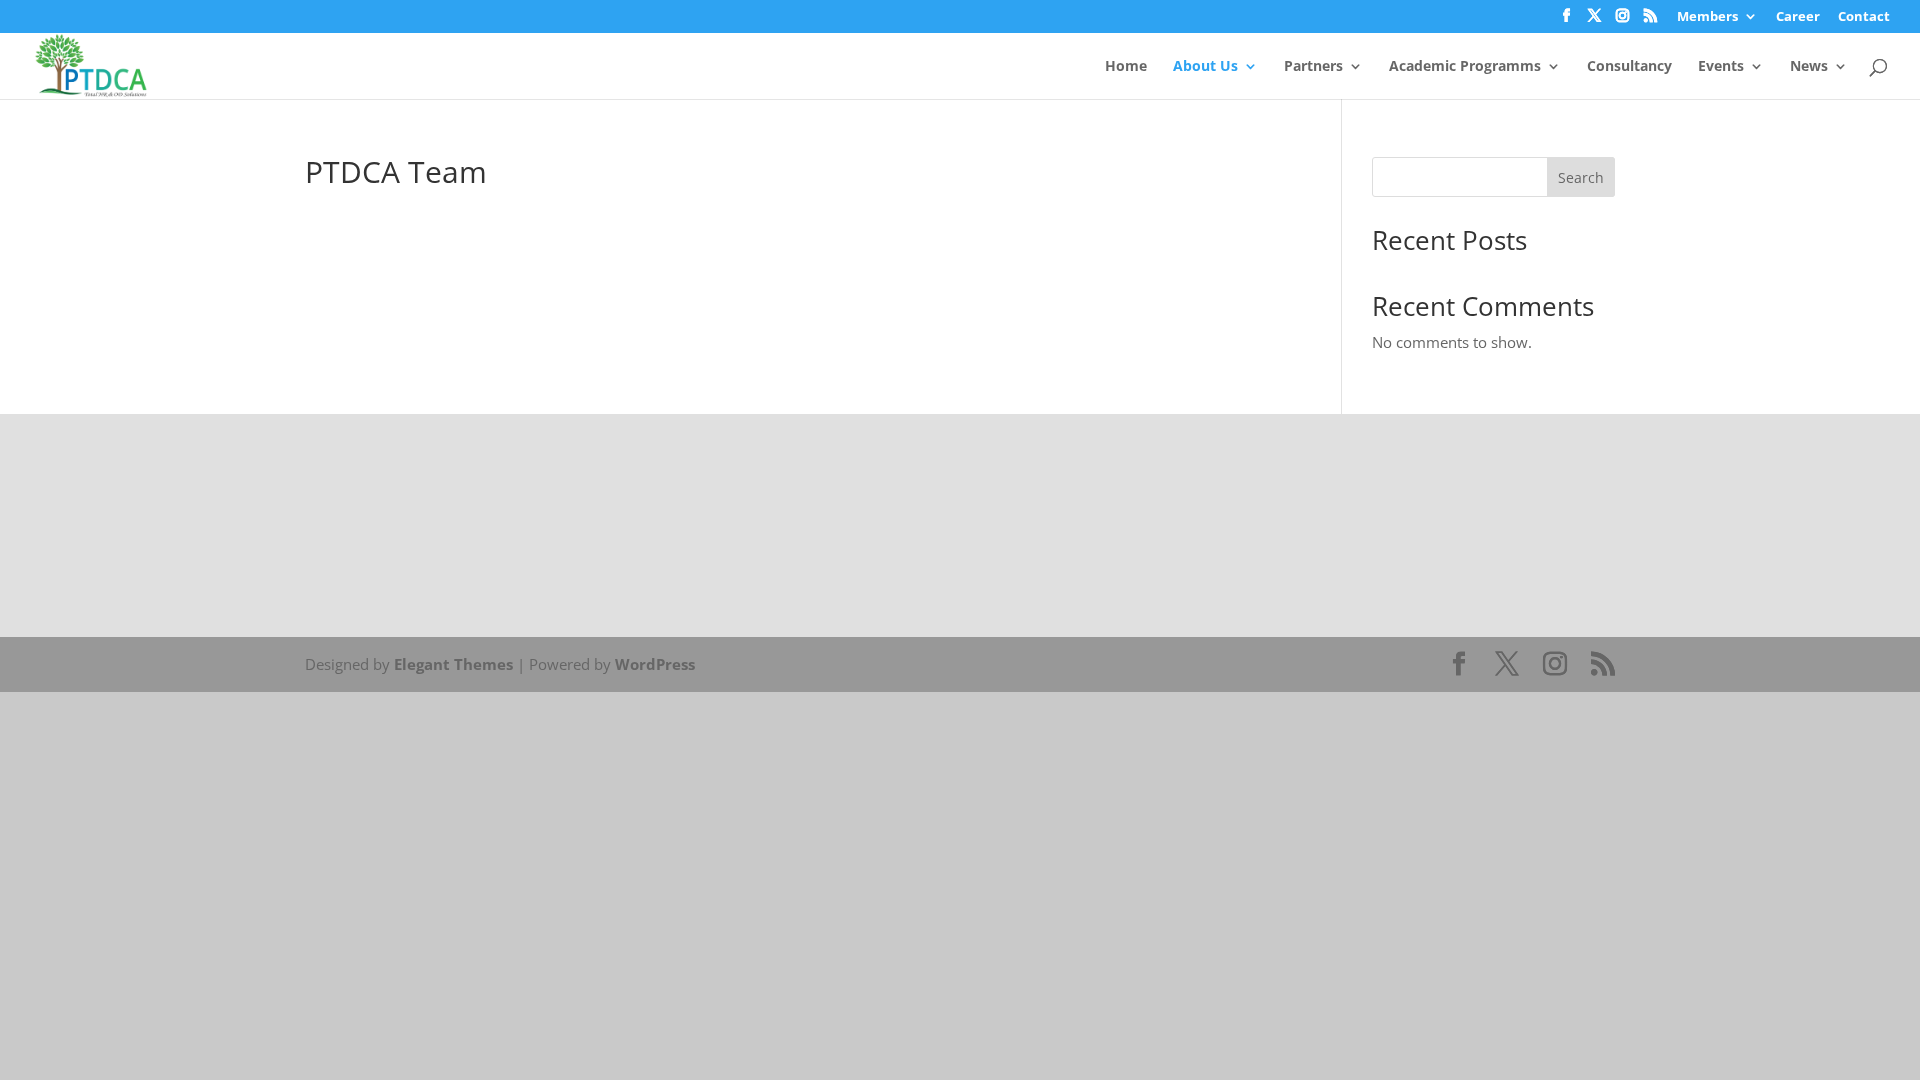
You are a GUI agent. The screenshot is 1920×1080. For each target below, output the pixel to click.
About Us (1205, 67)
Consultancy (1629, 67)
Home (1126, 67)
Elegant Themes (453, 664)
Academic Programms (1465, 67)
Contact (1864, 17)
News (1809, 67)
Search (1581, 177)
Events (1721, 67)
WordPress (655, 664)
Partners (1313, 67)
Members (1707, 17)
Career (1798, 17)
